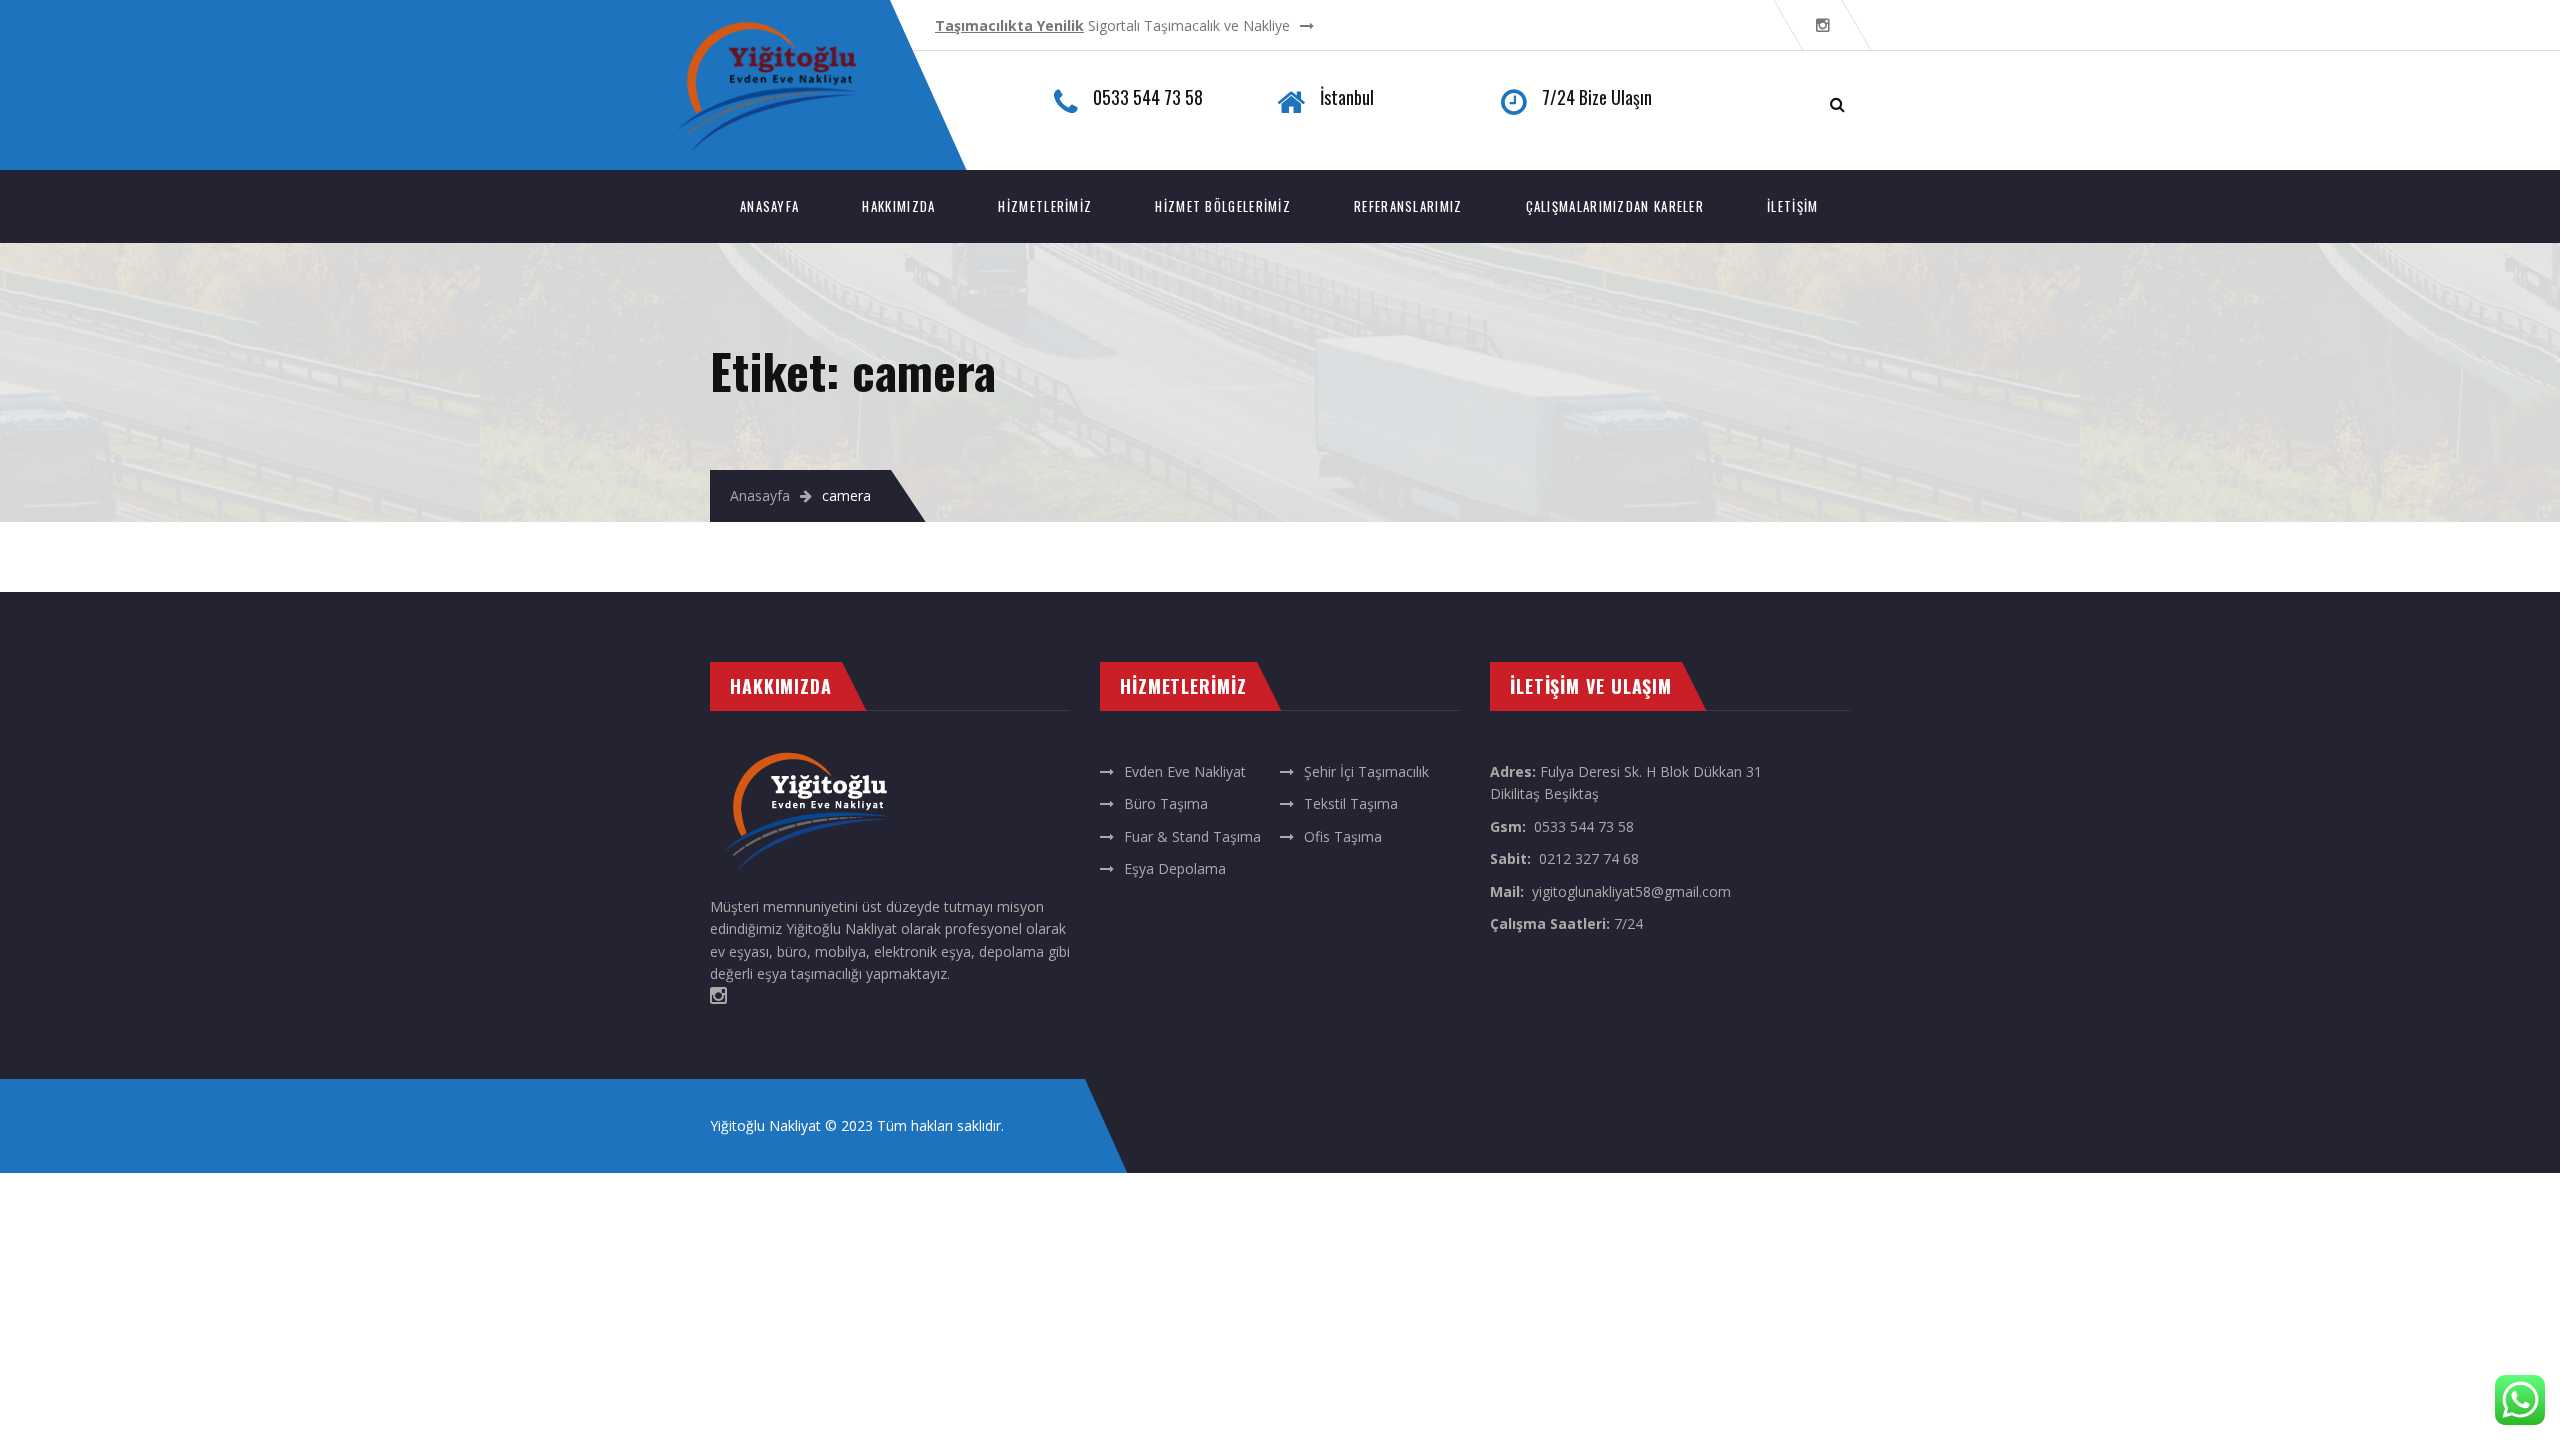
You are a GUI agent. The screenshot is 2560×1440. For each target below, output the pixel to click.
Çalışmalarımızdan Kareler (1615, 206)
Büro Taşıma (1166, 803)
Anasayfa (769, 206)
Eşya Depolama (1175, 868)
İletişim (1792, 206)
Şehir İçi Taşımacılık (1366, 771)
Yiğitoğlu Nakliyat (765, 1125)
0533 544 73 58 (1584, 826)
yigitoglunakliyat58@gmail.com (1631, 891)
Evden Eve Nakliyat (1185, 771)
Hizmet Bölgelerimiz (1223, 206)
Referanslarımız (1408, 206)
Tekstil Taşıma (1351, 803)
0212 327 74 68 (1589, 858)
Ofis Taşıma (1343, 836)
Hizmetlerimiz (1045, 206)
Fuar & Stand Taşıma (1192, 836)
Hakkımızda (898, 206)
